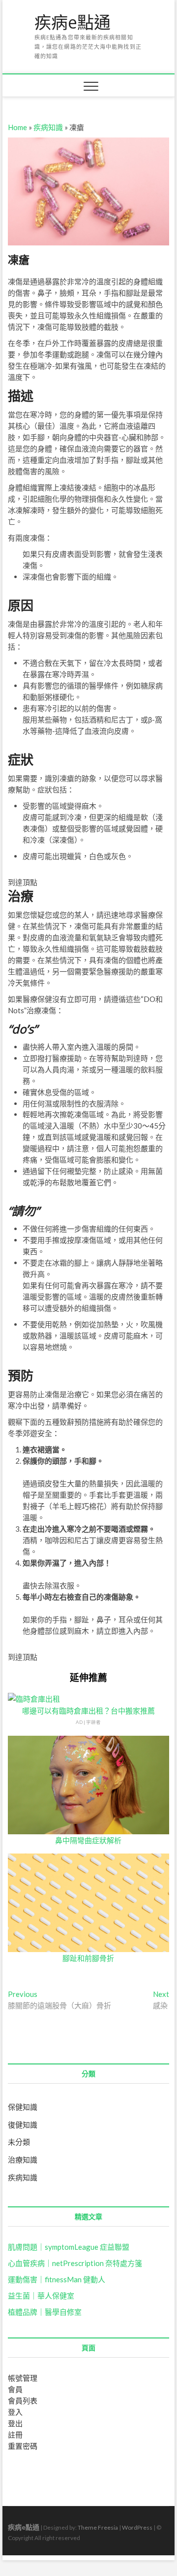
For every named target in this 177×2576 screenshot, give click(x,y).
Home (17, 127)
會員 (15, 2389)
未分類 (19, 2142)
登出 (15, 2423)
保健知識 (23, 2107)
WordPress (137, 2527)
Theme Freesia (98, 2527)
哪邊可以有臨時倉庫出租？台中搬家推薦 (88, 1711)
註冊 (15, 2435)
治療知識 (23, 2160)
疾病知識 (48, 127)
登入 (15, 2412)
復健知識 (23, 2125)
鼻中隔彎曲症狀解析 (88, 1840)
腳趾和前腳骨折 (88, 1958)
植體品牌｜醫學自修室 (45, 2312)
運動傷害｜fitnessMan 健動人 (57, 2279)
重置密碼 (23, 2446)
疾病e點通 (73, 23)
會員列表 (23, 2401)
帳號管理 (23, 2378)
